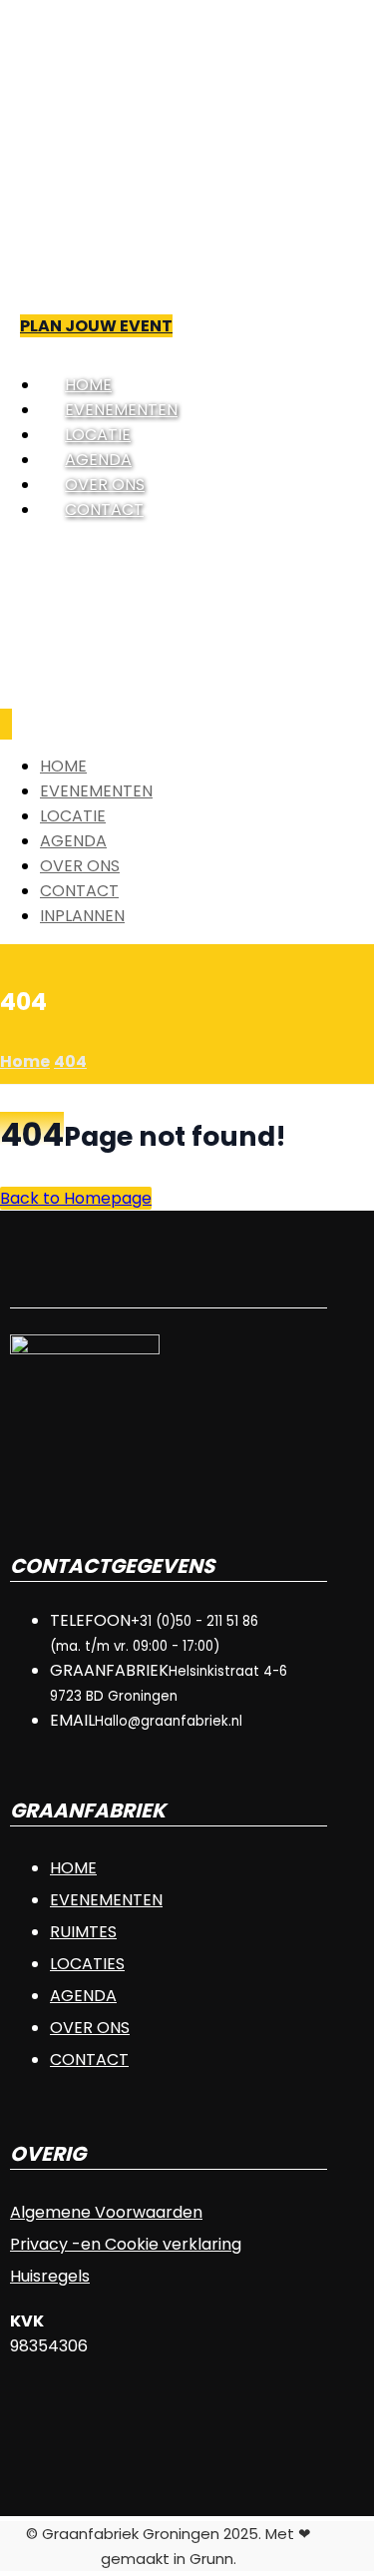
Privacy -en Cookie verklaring (126, 2244)
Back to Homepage (76, 1198)
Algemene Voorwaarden (106, 2212)
